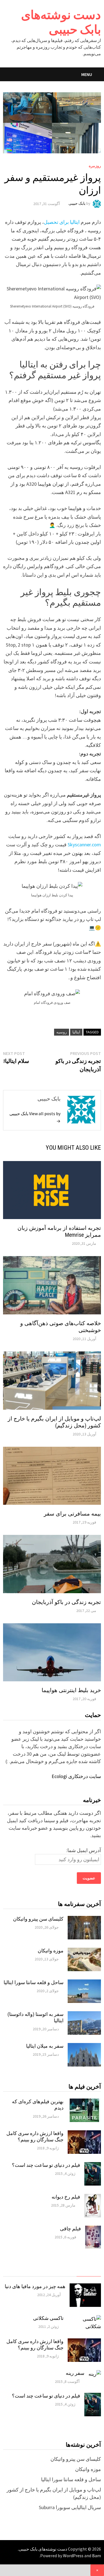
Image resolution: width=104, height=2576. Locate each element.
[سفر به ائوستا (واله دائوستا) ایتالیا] (84, 2015)
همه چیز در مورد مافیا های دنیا (35, 2286)
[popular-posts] (89, 2271)
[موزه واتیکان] (84, 1951)
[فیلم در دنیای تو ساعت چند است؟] (93, 2166)
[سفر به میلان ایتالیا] (84, 2047)
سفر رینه (75, 2373)
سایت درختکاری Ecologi (76, 1776)
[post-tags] (15, 2271)
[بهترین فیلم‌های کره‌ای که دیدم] (84, 2102)
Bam (97, 2556)
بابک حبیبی (77, 204)
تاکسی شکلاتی (48, 2318)
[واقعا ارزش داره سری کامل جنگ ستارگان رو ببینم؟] (84, 2134)
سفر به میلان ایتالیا (45, 2046)
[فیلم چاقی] (93, 2229)
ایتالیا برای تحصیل (62, 222)
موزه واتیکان (51, 1951)
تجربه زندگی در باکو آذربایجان (66, 1602)
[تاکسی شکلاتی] (84, 2319)
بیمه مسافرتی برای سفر (72, 1514)
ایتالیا (76, 1032)
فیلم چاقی (70, 2229)
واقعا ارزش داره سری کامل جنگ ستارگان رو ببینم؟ (35, 2136)
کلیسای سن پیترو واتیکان (38, 1919)
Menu (87, 74)
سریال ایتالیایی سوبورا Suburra (70, 2507)
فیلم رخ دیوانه (66, 2197)
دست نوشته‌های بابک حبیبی (61, 22)
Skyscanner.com (84, 845)
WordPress (73, 2556)
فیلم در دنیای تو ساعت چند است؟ (46, 2165)
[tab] (89, 2271)
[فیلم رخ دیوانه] (93, 2198)
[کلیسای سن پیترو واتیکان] (84, 1920)
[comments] (40, 2271)
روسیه (62, 1032)
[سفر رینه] (95, 2374)
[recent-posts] (64, 2271)
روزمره (95, 166)
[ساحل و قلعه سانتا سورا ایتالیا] (84, 1983)
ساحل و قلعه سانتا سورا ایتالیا (34, 1982)
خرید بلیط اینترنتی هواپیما (71, 1690)
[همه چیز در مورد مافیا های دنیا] (85, 2287)
